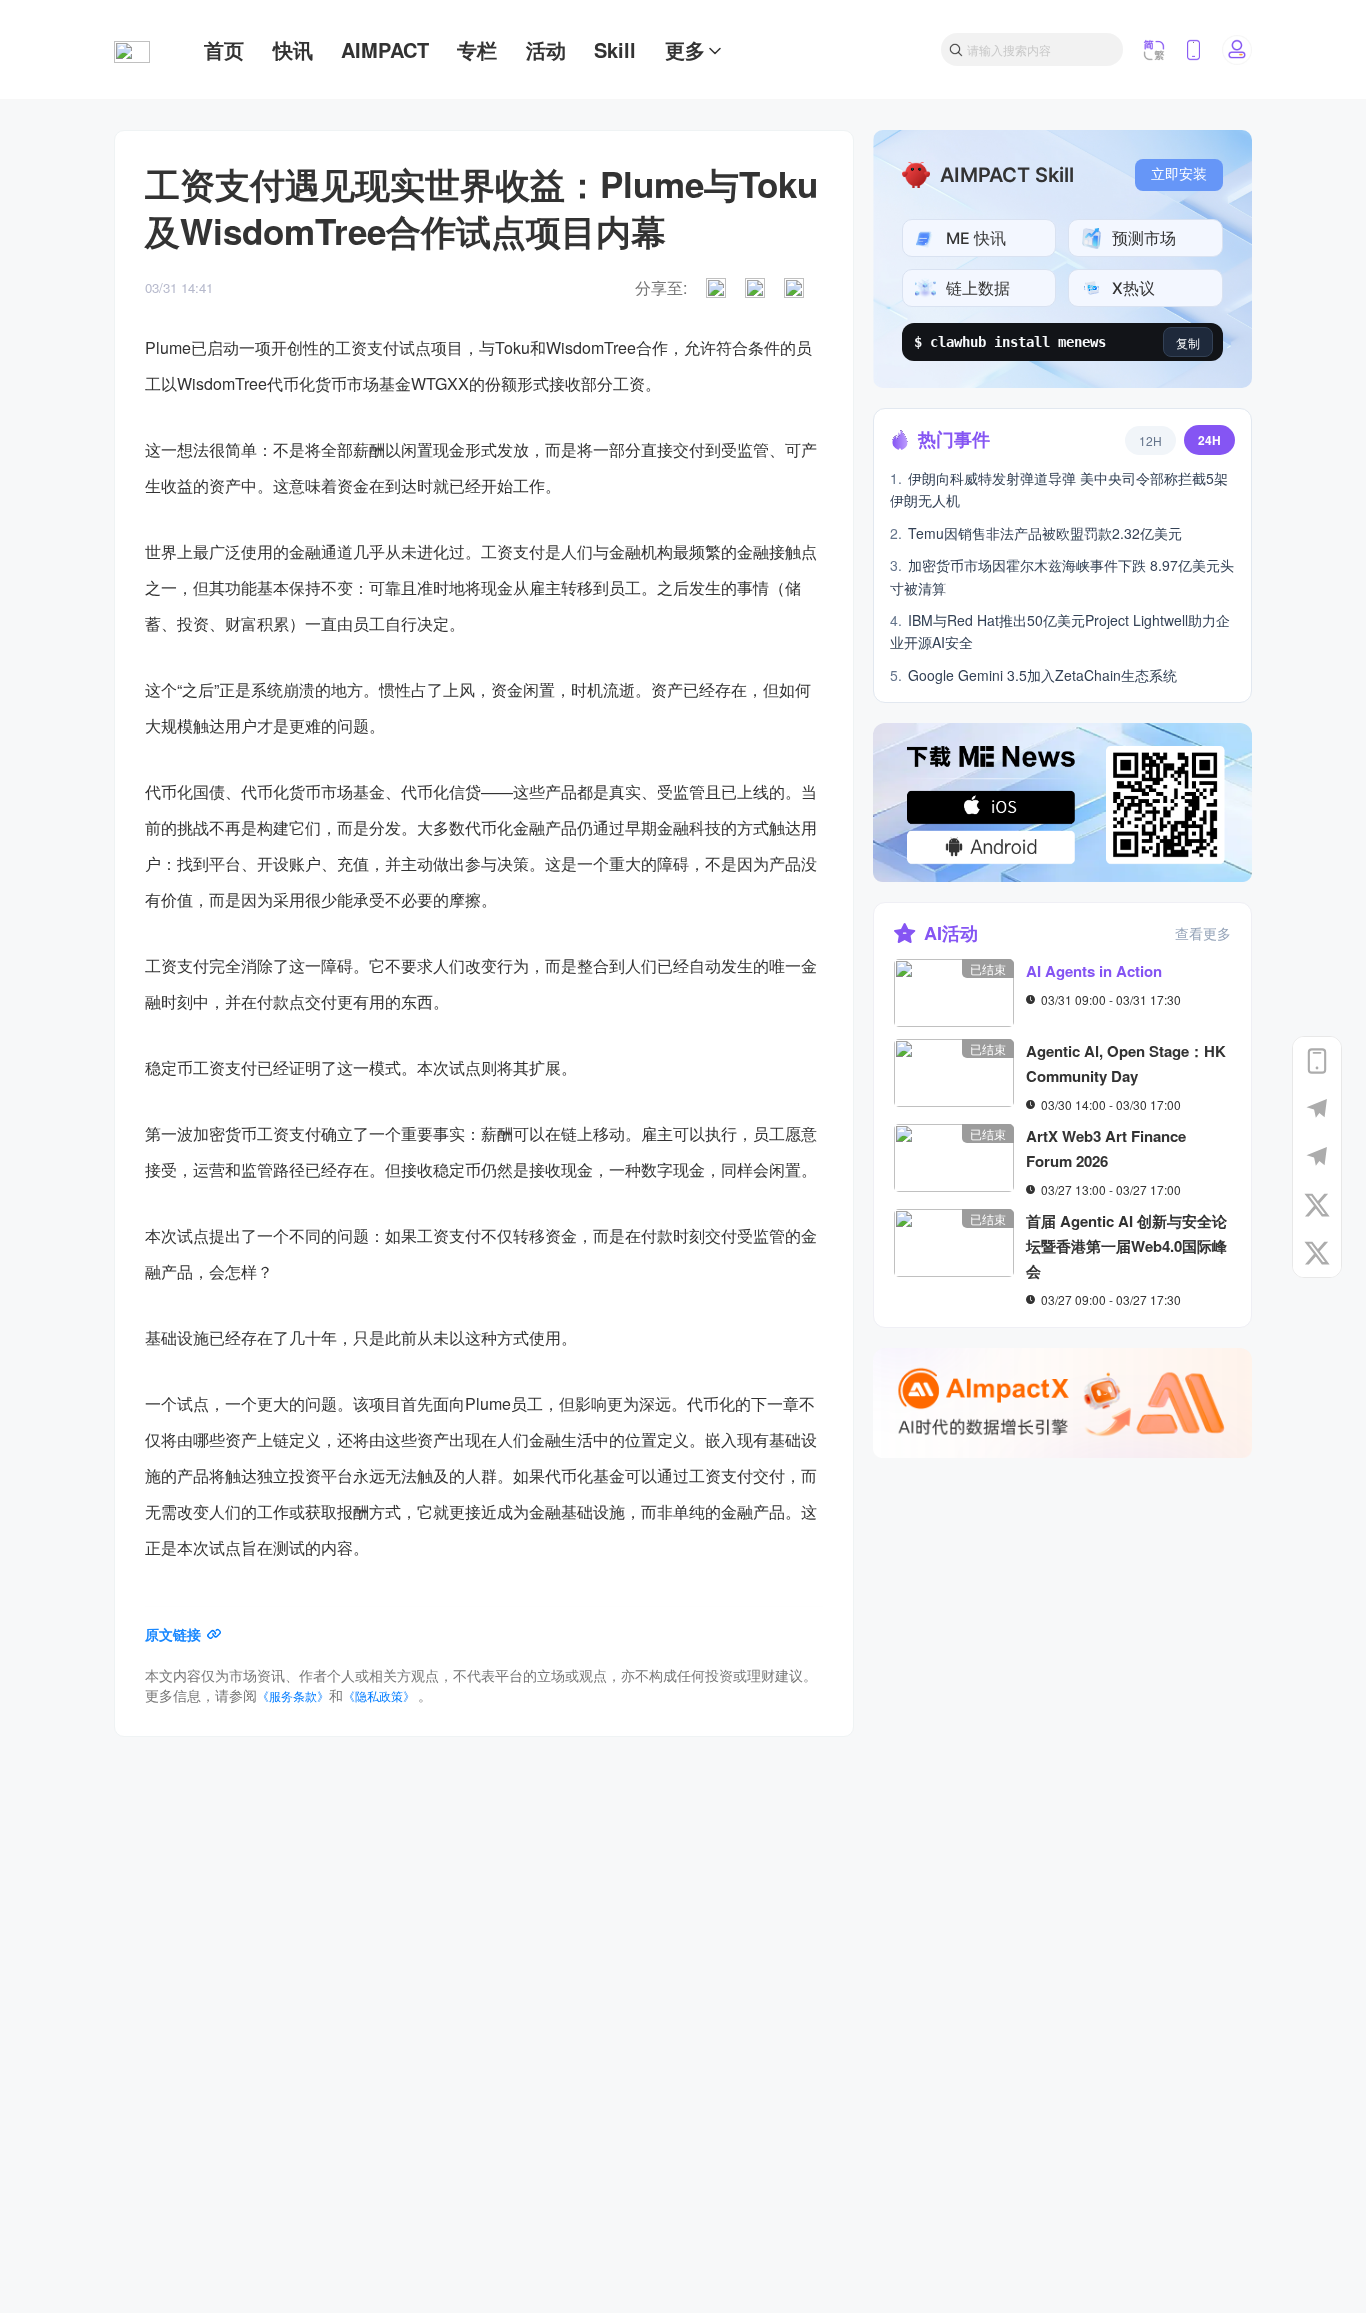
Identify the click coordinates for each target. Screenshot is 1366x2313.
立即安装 (1179, 174)
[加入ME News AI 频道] (1317, 1157)
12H (1150, 440)
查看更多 (1203, 933)
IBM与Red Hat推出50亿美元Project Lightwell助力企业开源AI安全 (1060, 631)
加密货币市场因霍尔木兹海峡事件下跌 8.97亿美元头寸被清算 (1062, 576)
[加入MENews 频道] (1317, 1109)
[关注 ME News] (1317, 1205)
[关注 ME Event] (1317, 1253)
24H (1209, 440)
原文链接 (173, 1634)
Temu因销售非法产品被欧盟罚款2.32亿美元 (1036, 533)
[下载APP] (1317, 1061)
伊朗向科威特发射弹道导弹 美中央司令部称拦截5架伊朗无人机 (1059, 489)
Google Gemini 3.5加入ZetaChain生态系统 (1033, 675)
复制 (1188, 342)
